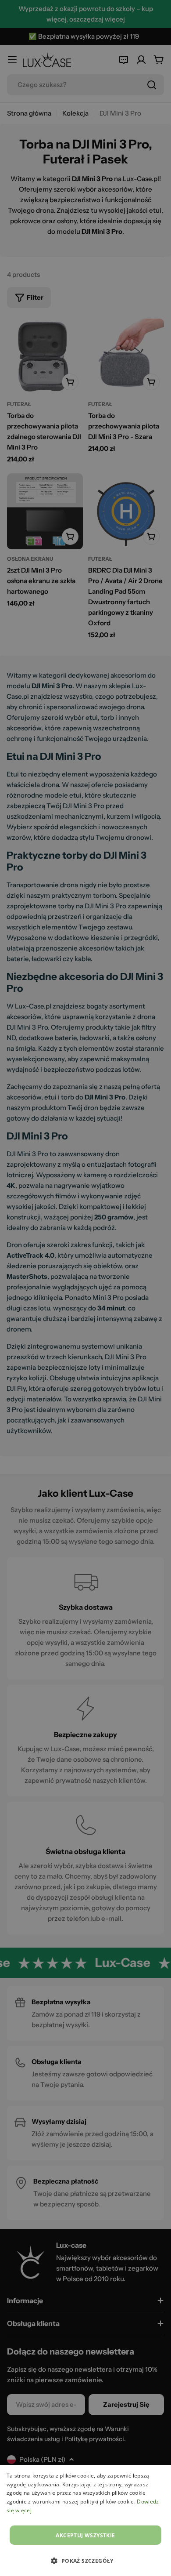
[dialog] (85, 2520)
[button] (85, 2561)
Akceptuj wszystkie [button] (85, 2535)
